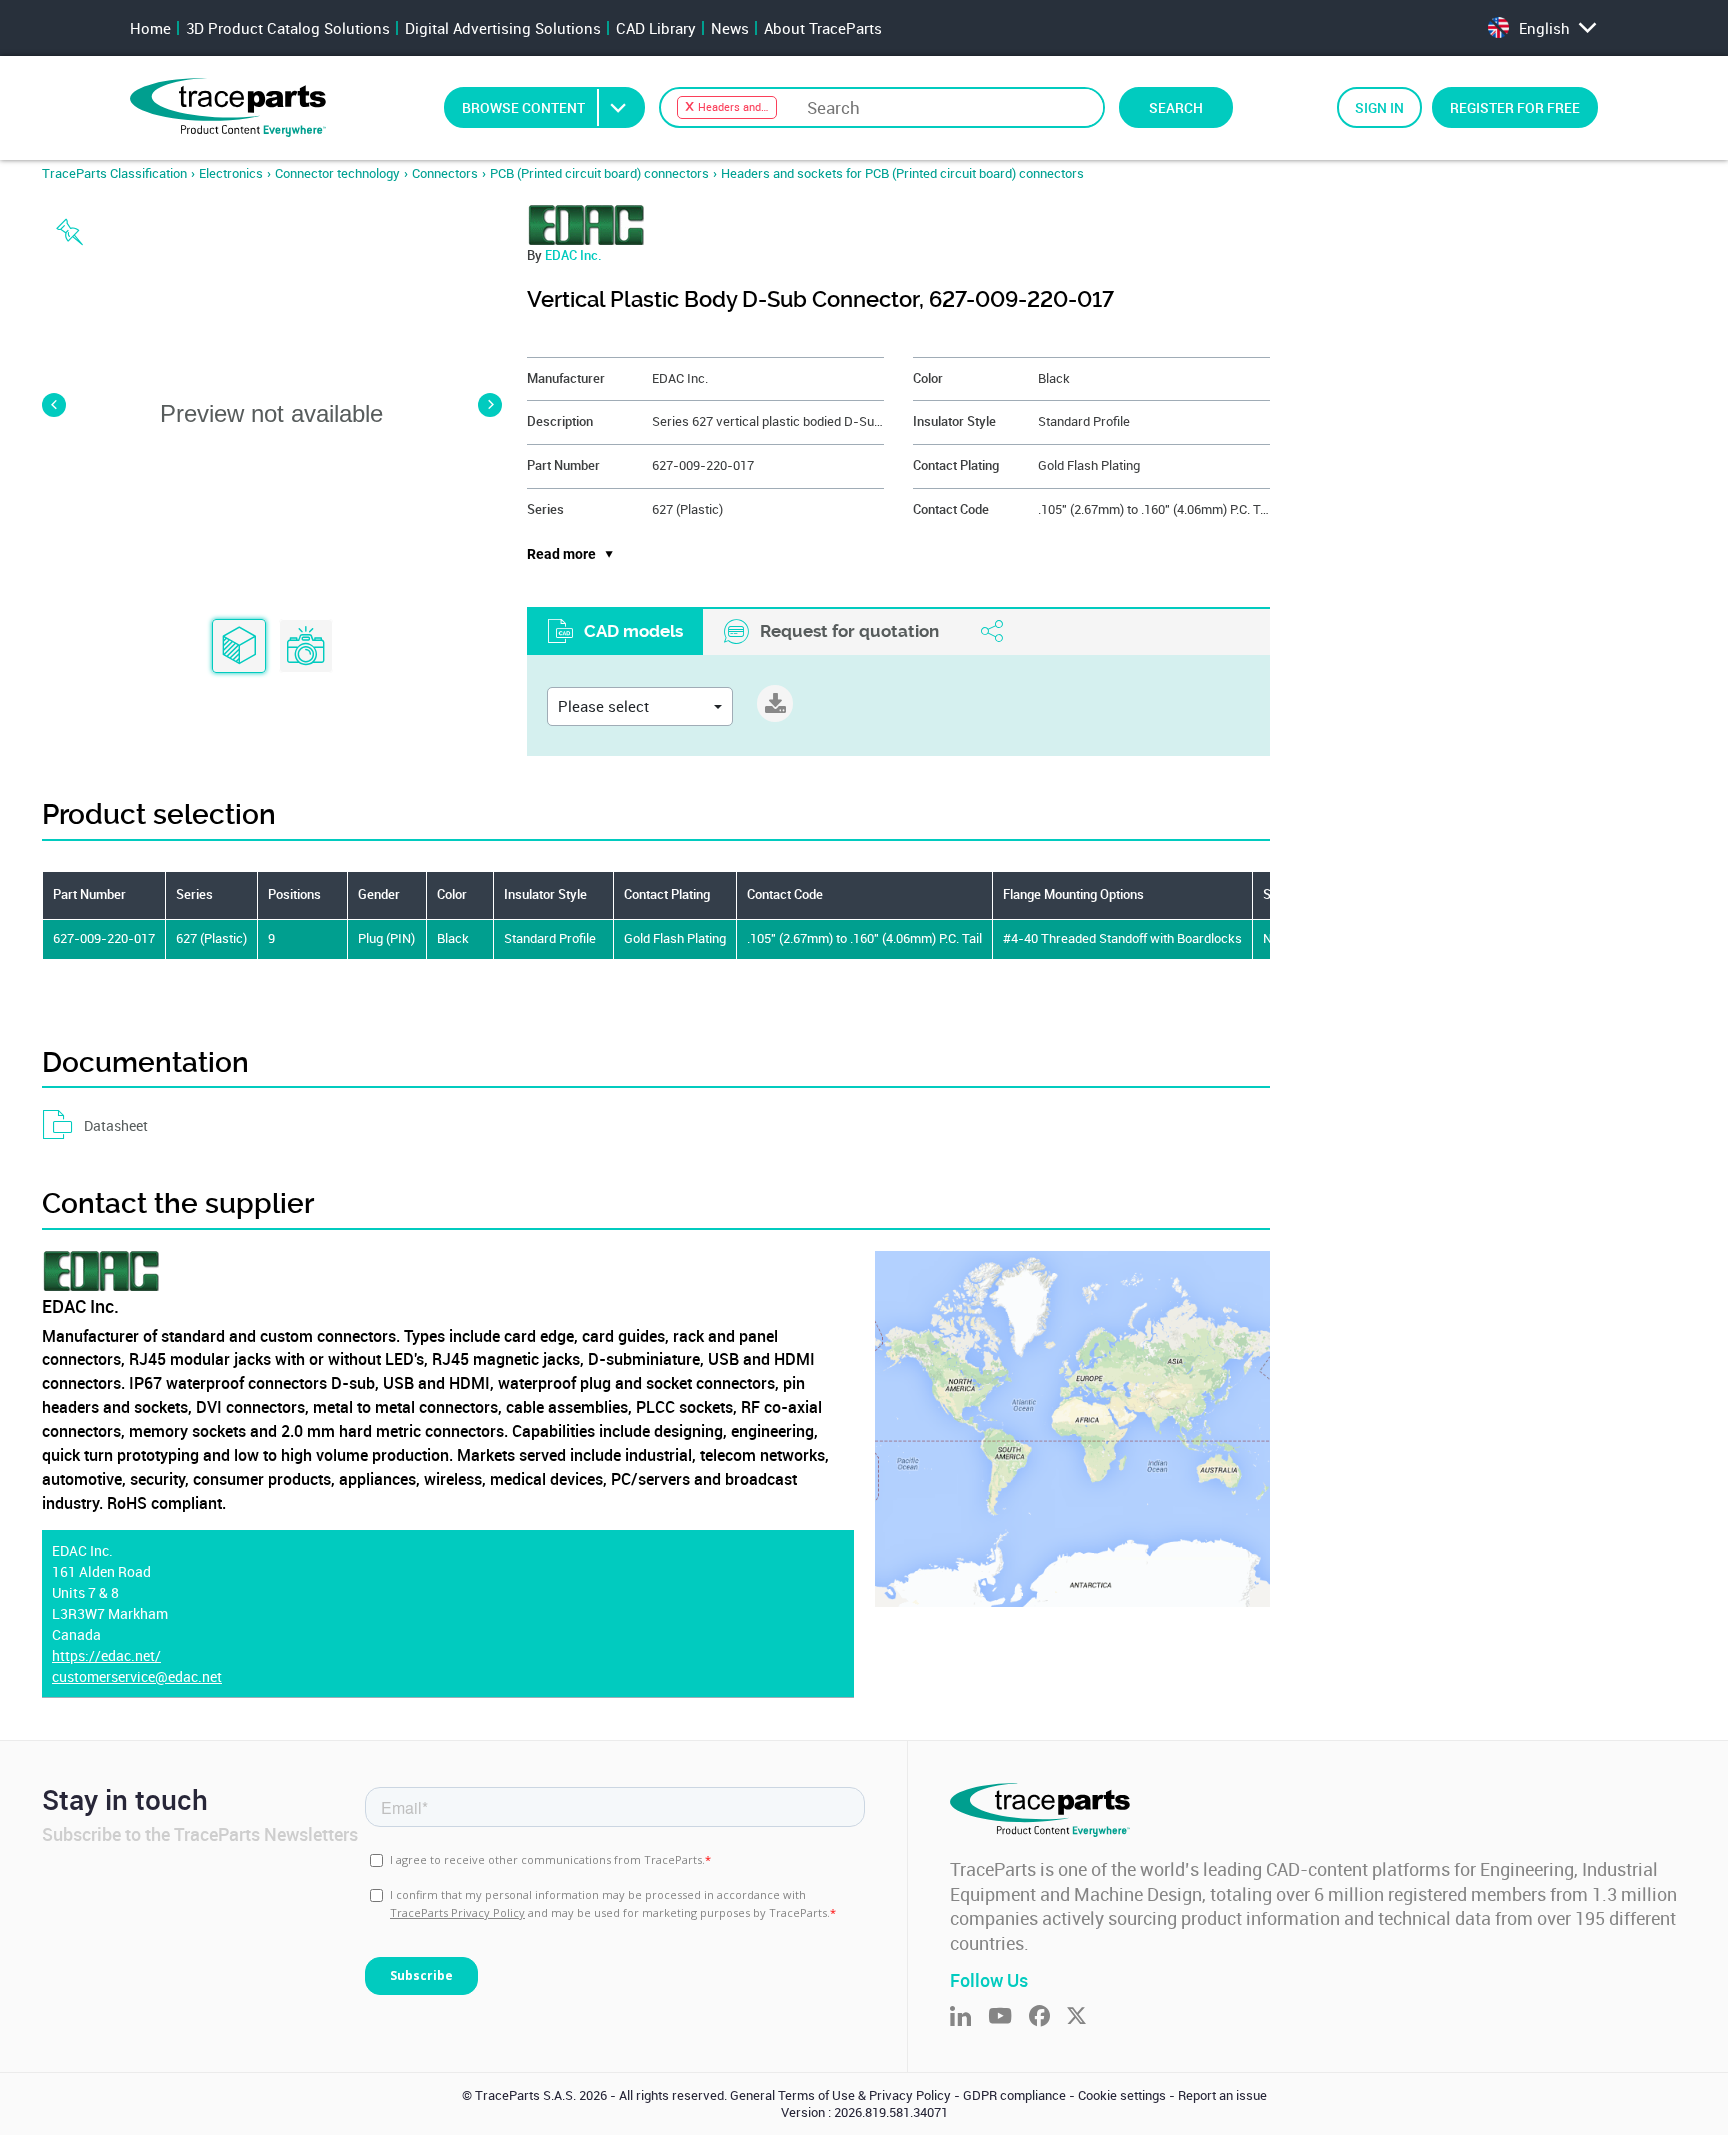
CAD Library (656, 28)
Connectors (445, 173)
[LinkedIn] (969, 2017)
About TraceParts (823, 28)
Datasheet (116, 1125)
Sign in (1379, 107)
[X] (1085, 2017)
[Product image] (306, 647)
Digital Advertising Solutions (503, 28)
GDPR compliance (1014, 2095)
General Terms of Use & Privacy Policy (840, 2095)
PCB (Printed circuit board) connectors (599, 173)
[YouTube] (1008, 2017)
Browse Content (523, 107)
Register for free (1515, 107)
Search (1176, 107)
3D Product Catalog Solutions (288, 28)
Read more (561, 554)
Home (150, 28)
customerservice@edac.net (137, 1676)
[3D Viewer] (239, 647)
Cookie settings (1122, 2095)
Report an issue (1222, 2095)
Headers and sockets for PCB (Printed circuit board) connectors (902, 173)
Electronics (231, 173)
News (730, 28)
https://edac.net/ (106, 1655)
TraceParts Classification (114, 173)
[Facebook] (1048, 2017)
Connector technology (337, 173)
